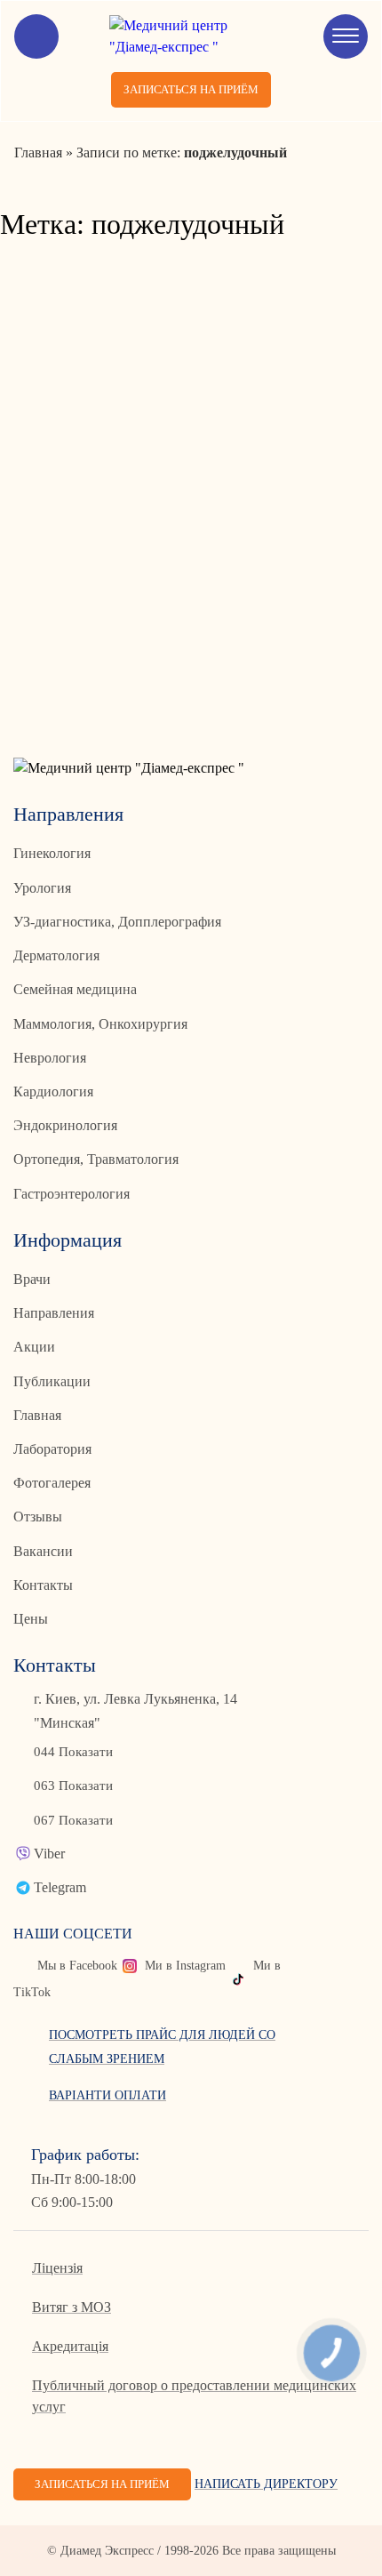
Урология (42, 888)
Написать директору (266, 2484)
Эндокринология (65, 1125)
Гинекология (52, 853)
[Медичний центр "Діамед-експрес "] (191, 36)
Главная (37, 1415)
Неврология (50, 1058)
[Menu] (346, 36)
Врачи (32, 1279)
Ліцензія (57, 2268)
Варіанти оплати (107, 2095)
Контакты (43, 1585)
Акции (34, 1347)
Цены (31, 1619)
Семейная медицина (75, 989)
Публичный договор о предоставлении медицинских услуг (194, 2396)
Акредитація (70, 2346)
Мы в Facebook (77, 1966)
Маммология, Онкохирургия (100, 1024)
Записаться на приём (191, 89)
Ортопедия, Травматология (96, 1159)
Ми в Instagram (185, 1966)
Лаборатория (52, 1449)
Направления (54, 1313)
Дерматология (56, 955)
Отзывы (38, 1517)
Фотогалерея (52, 1483)
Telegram (60, 1887)
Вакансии (43, 1551)
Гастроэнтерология (72, 1194)
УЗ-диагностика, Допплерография (117, 922)
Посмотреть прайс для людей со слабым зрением (162, 2046)
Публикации (52, 1381)
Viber (49, 1854)
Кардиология (53, 1091)
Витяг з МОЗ (72, 2307)
